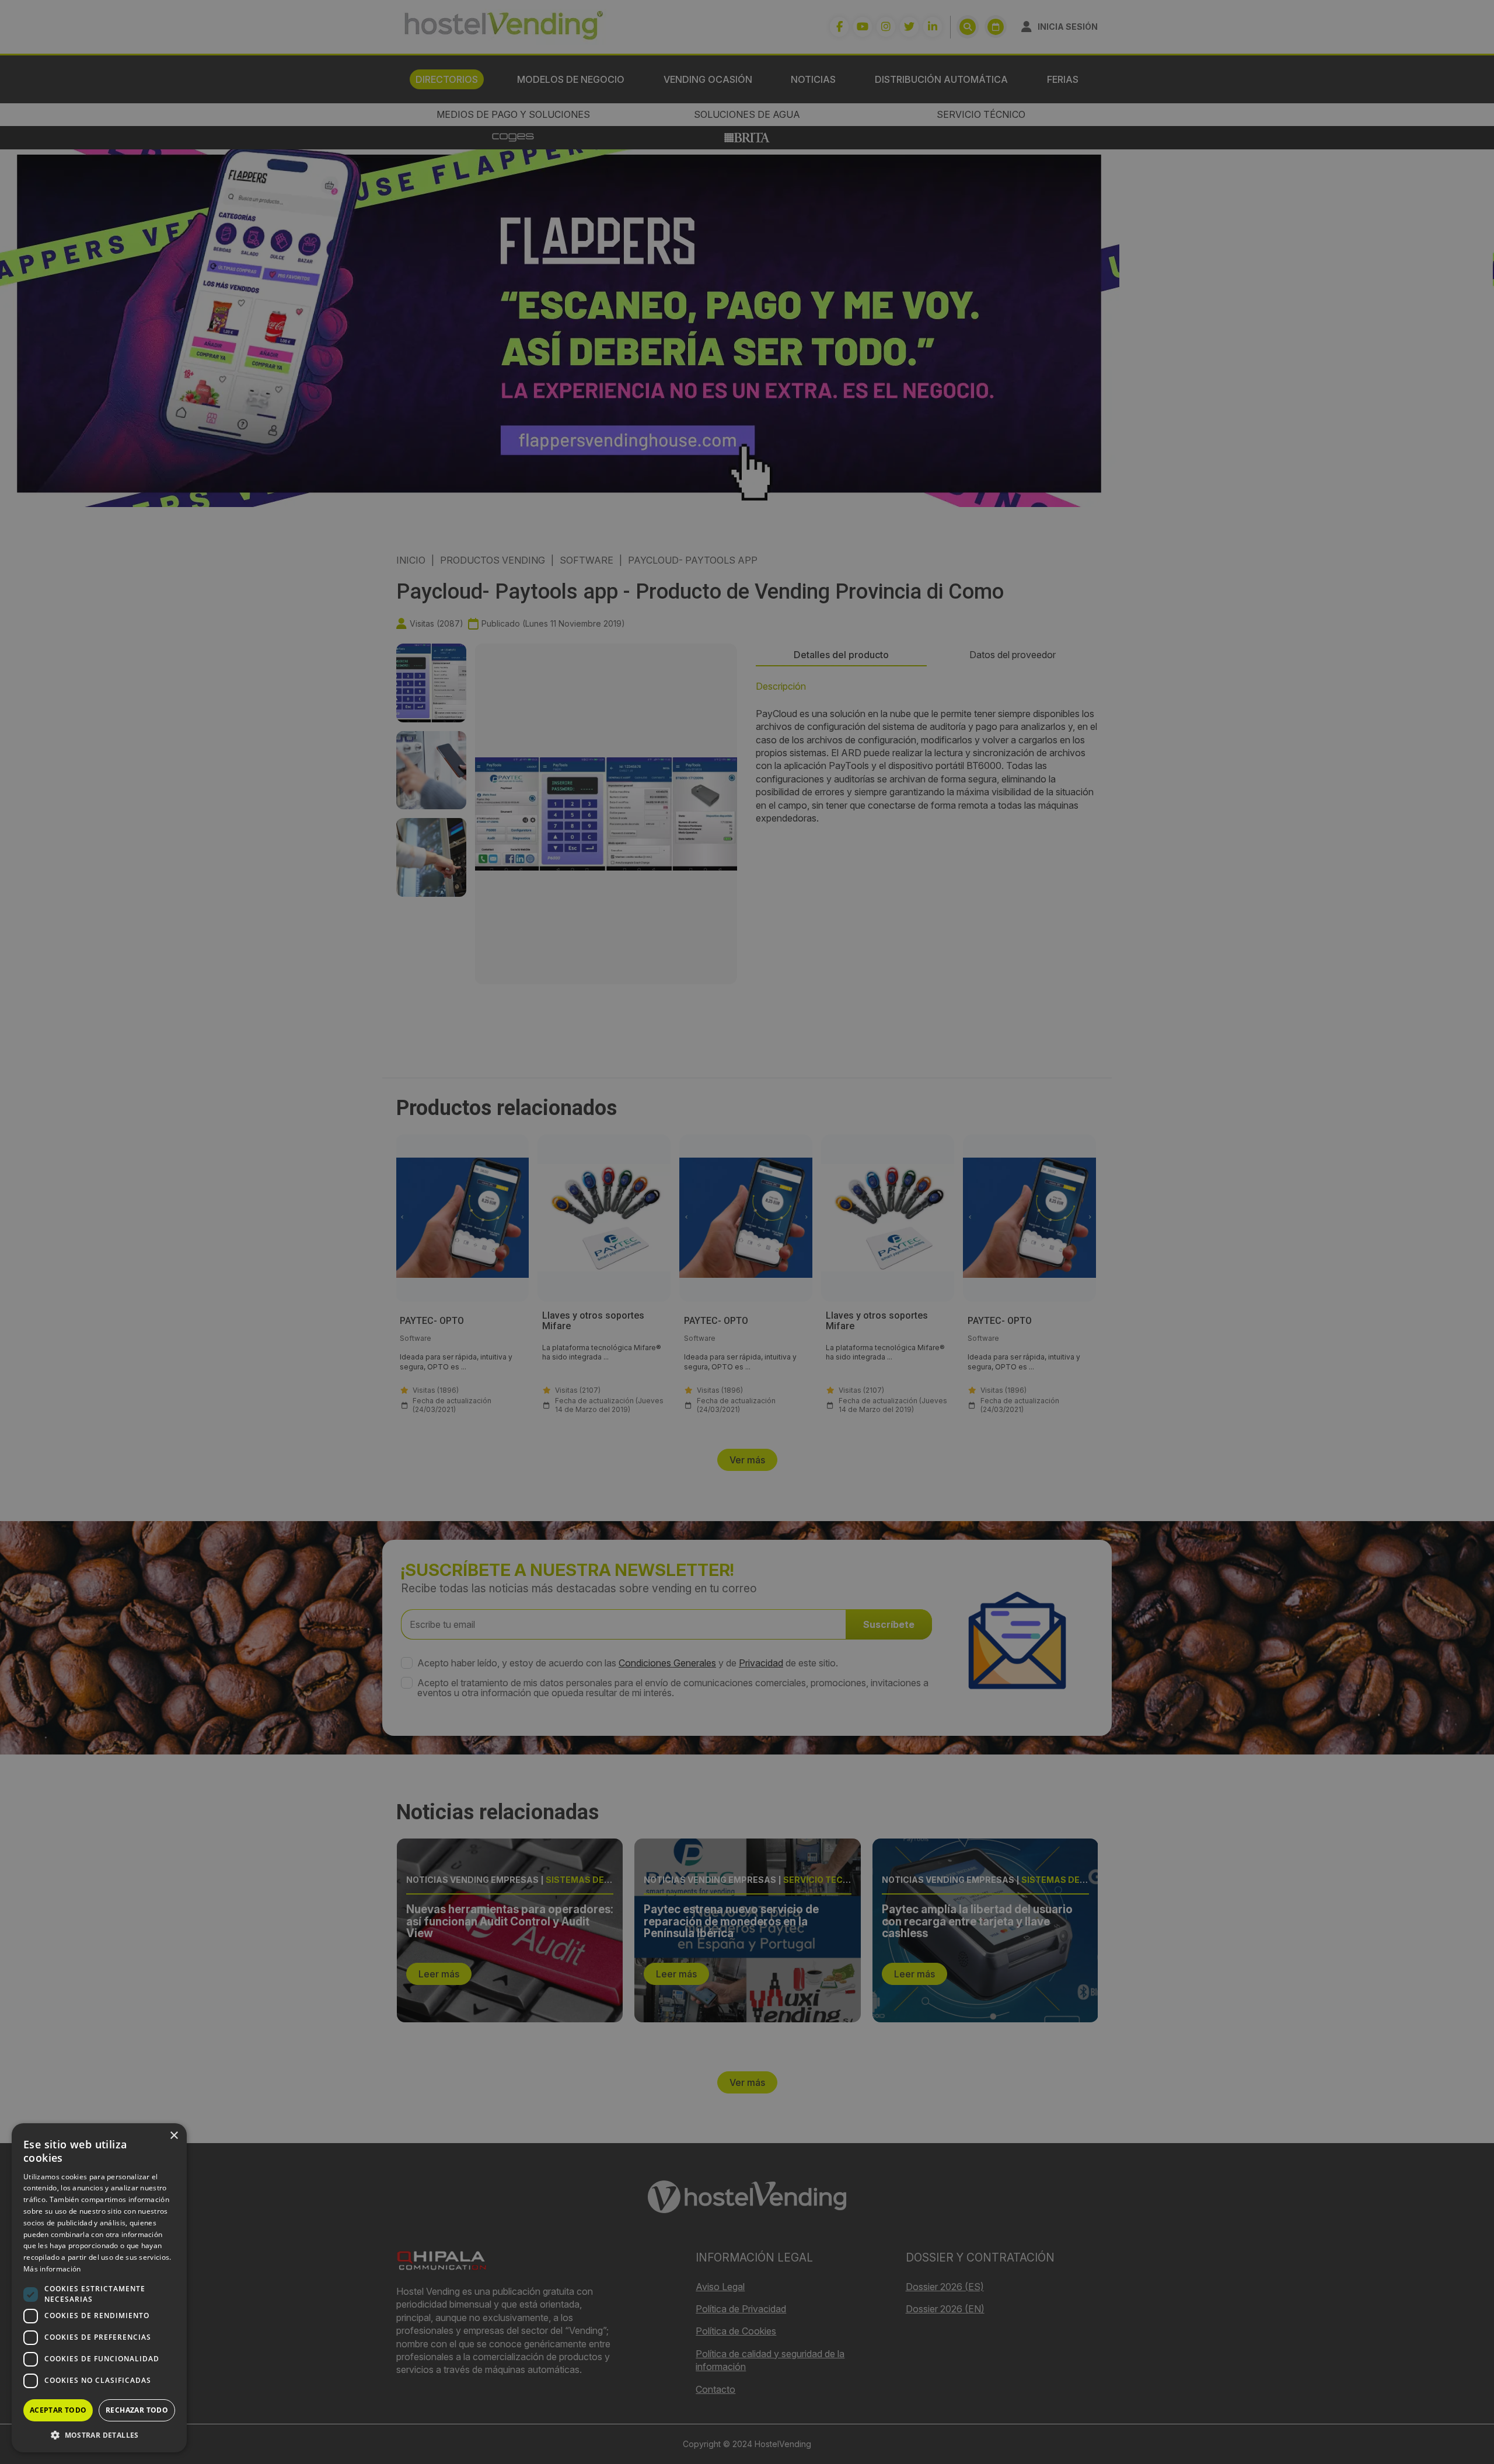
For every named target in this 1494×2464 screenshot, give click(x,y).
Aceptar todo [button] (58, 2410)
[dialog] (747, 1232)
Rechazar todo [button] (137, 2410)
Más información (52, 2269)
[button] (99, 2435)
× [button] (174, 2136)
